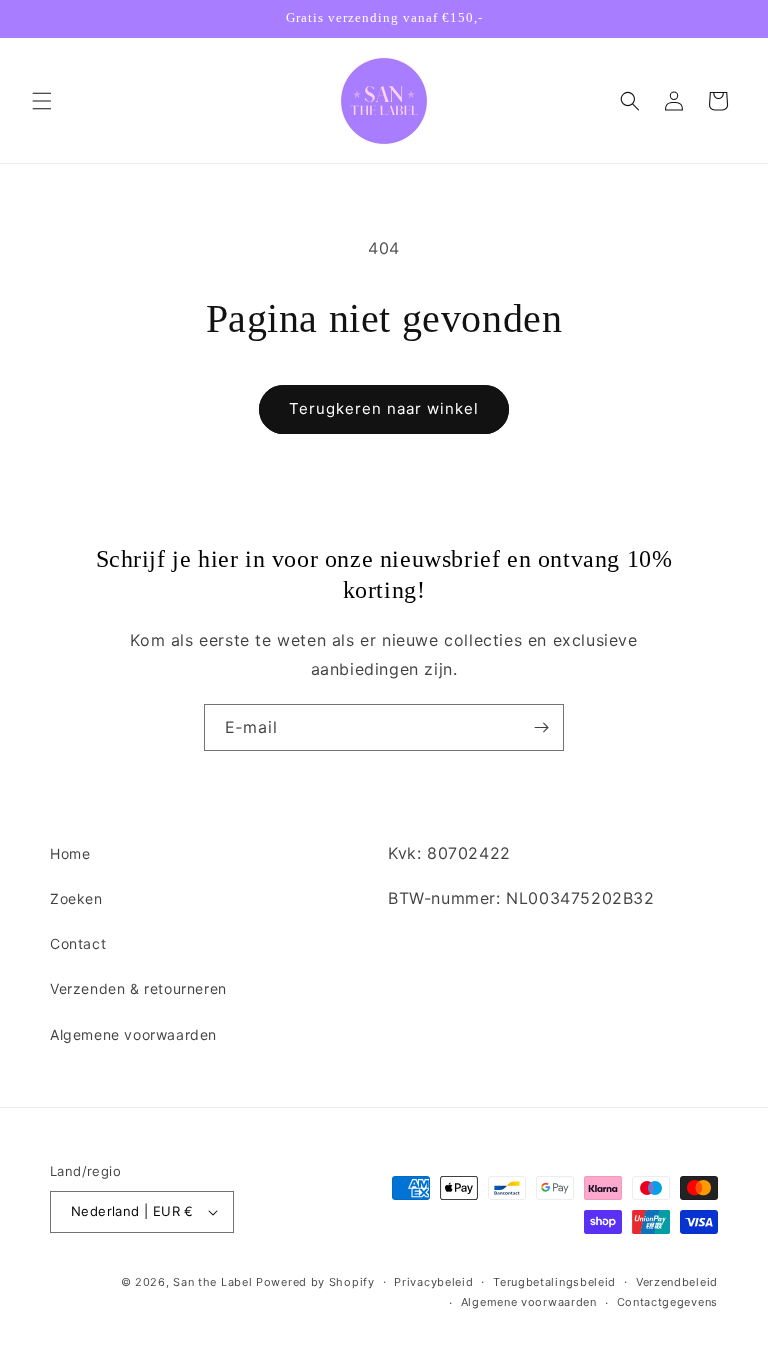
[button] (42, 101)
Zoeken (76, 898)
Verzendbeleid (677, 1282)
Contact (78, 943)
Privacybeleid (433, 1282)
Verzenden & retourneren (138, 988)
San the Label (212, 1282)
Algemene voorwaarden (133, 1034)
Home (70, 853)
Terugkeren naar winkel (384, 408)
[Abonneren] (541, 727)
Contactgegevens (668, 1302)
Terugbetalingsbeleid (554, 1282)
